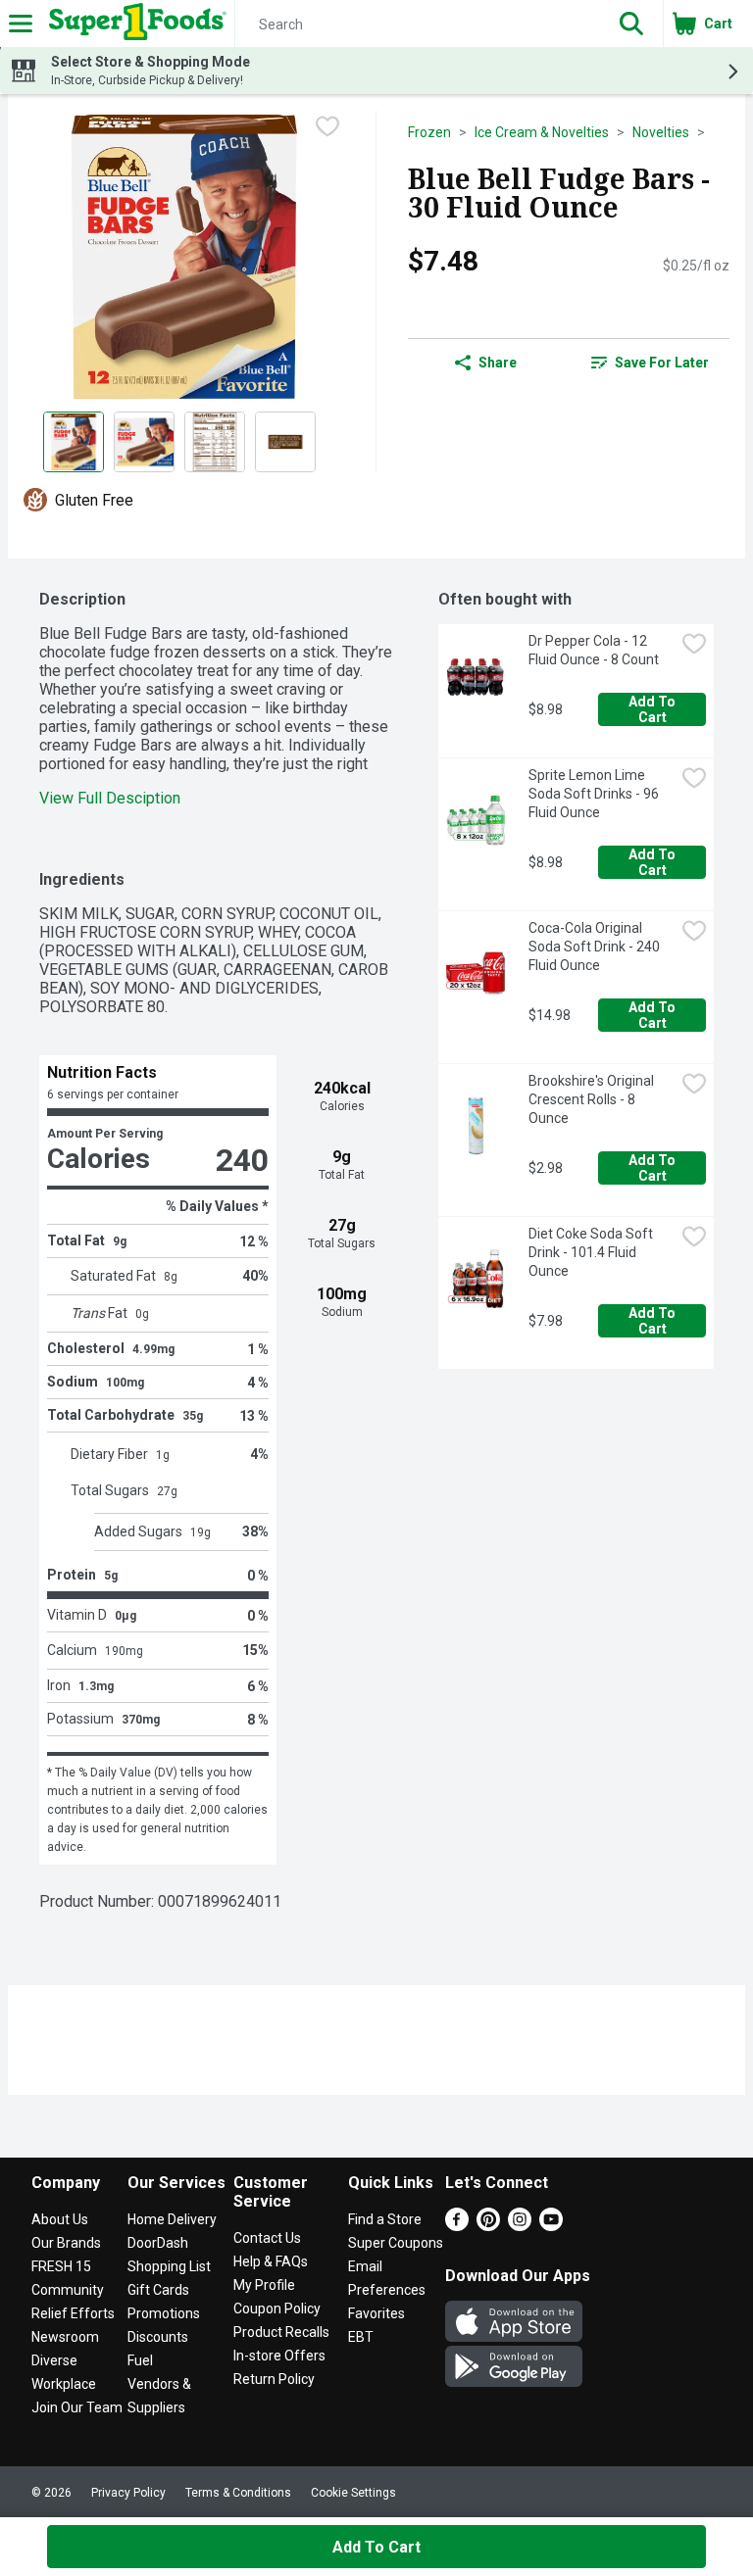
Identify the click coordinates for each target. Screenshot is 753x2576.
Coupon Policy (277, 2309)
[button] (631, 24)
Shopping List (169, 2266)
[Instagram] (520, 2226)
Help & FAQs (271, 2261)
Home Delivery (172, 2219)
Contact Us (267, 2238)
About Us (60, 2219)
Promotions (164, 2313)
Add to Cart (653, 709)
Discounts (158, 2337)
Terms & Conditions (238, 2493)
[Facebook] (457, 2226)
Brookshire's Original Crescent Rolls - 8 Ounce (593, 1099)
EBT (361, 2337)
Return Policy (274, 2379)
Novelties (661, 132)
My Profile (264, 2285)
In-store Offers (279, 2356)
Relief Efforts (73, 2313)
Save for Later (662, 363)
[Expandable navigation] (21, 24)
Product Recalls (281, 2332)
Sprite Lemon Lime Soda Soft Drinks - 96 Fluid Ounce (595, 794)
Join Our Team (77, 2407)
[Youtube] (551, 2226)
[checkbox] (327, 126)
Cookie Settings (353, 2493)
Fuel (140, 2360)
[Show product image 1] (74, 442)
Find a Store (385, 2219)
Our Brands (66, 2243)
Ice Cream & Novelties (542, 132)
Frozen (429, 132)
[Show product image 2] (144, 442)
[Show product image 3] (215, 442)
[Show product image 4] (285, 442)
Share (498, 363)
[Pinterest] (488, 2226)
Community (68, 2290)
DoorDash (158, 2243)
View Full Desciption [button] (110, 798)
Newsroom (65, 2337)
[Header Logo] (134, 24)
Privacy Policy (128, 2493)
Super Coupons (396, 2243)
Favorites (376, 2313)
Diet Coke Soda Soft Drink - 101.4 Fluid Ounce (592, 1252)
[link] (650, 363)
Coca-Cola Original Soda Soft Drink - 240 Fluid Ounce (596, 947)
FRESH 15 (61, 2266)
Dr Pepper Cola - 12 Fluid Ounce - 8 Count (594, 650)
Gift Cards (158, 2290)
